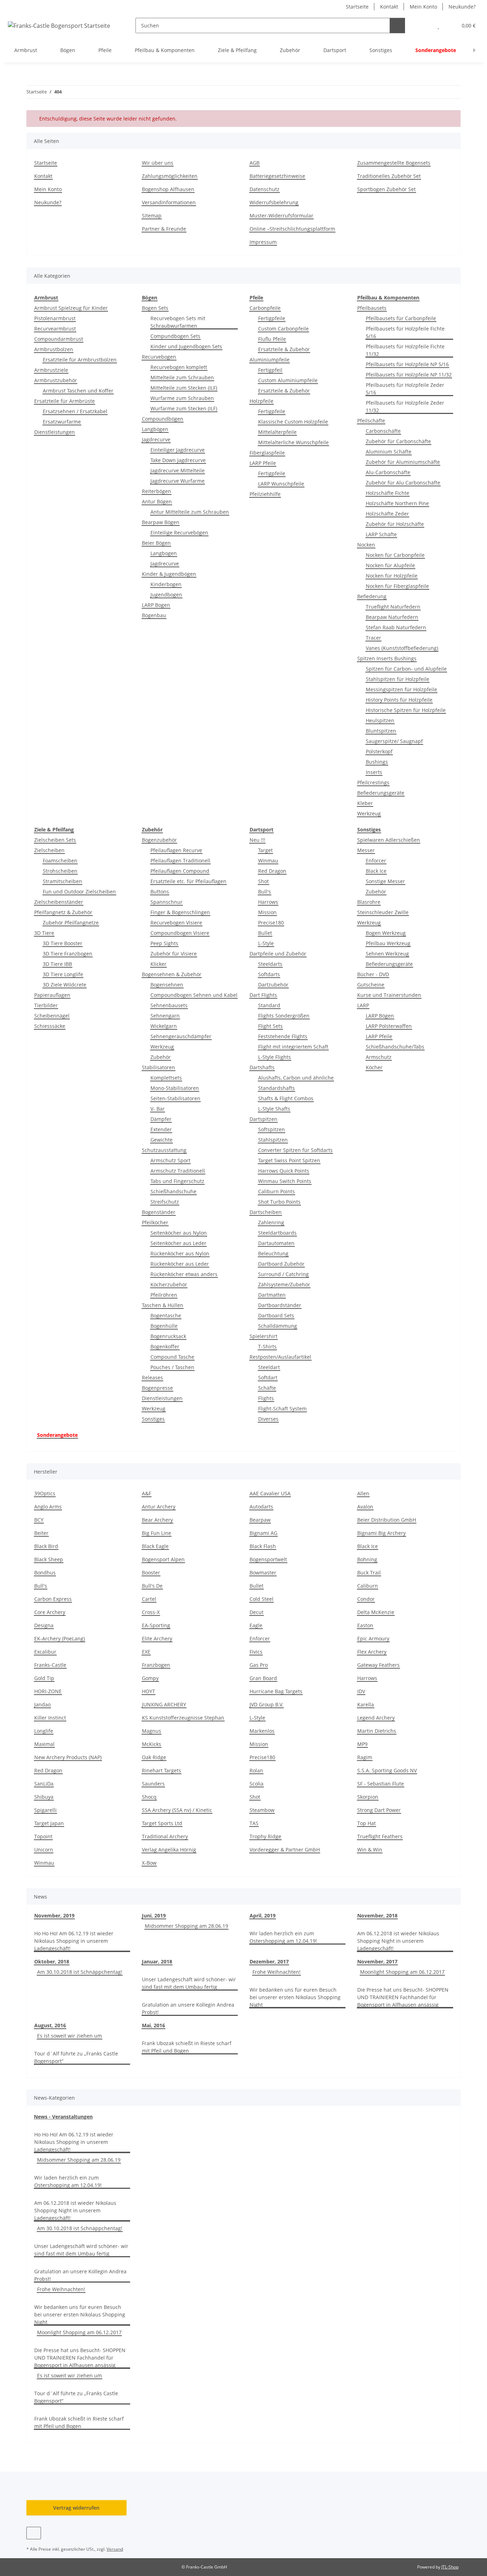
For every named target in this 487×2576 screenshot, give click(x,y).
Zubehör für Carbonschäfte (398, 441)
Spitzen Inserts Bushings (387, 658)
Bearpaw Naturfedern (392, 617)
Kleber (365, 803)
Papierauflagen (52, 995)
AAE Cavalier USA (270, 1493)
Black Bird (46, 1546)
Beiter (41, 1533)
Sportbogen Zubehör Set (386, 189)
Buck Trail (369, 1573)
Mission (267, 912)
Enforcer (376, 861)
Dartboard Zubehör (281, 1264)
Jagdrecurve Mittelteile (178, 470)
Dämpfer (161, 1119)
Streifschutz (165, 1202)
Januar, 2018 (157, 1962)
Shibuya (44, 1797)
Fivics (256, 1652)
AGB (255, 163)
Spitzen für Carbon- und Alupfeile (406, 669)
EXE (146, 1652)
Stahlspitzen (273, 1140)
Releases (152, 1377)
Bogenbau (154, 615)
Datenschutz (265, 189)
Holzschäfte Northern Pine (397, 503)
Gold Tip (44, 1678)
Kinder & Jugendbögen (169, 574)
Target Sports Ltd (162, 1823)
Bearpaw (260, 1520)
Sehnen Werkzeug (387, 954)
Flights (266, 1398)
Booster (151, 1573)
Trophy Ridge (265, 1836)
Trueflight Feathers (380, 1836)
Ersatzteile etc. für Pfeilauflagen (188, 881)
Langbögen (155, 429)
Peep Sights (164, 943)
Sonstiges (153, 1419)
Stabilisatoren (158, 1067)
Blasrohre (369, 902)
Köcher (374, 1067)
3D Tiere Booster (63, 943)
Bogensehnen (167, 985)
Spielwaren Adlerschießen (389, 840)
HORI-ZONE (48, 1691)
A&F (147, 1493)
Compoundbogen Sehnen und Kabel (194, 995)
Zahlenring (271, 1222)
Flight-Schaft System (282, 1409)
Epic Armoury (373, 1638)
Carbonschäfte (383, 431)
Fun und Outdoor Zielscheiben (79, 892)
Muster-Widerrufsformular (281, 216)
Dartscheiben (266, 1212)
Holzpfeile (262, 401)
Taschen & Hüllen (163, 1305)
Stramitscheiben (62, 881)
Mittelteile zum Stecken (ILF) (184, 388)
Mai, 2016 (153, 2025)
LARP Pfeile (263, 463)
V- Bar (158, 1109)
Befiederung (372, 596)
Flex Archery (372, 1652)
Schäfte (267, 1388)
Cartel (149, 1599)
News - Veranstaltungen (63, 2117)
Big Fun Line (157, 1533)
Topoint (43, 1836)
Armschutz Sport (170, 1160)
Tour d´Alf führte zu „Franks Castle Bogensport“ (76, 2057)
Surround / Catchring (283, 1274)
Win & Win (370, 1850)
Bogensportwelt (268, 1559)
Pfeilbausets (372, 308)
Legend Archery (376, 1718)
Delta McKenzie (376, 1612)
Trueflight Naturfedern (393, 607)
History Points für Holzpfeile (399, 700)
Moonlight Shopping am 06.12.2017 (402, 1972)
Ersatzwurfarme (62, 422)
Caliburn (368, 1586)
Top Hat (366, 1823)
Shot (263, 881)
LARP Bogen (156, 605)
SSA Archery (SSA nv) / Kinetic (177, 1810)
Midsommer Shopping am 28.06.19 (186, 1926)
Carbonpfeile (265, 308)
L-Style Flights (275, 1057)
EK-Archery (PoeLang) (60, 1638)
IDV (361, 1691)
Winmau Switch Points (285, 1181)
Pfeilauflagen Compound (180, 871)
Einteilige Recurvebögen (179, 532)
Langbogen (164, 553)
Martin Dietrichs (377, 1731)
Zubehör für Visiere (174, 954)
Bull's (265, 892)
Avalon (365, 1507)
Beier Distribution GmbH (387, 1520)
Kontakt (389, 7)
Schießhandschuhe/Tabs (395, 1047)
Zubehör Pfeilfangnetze (71, 923)
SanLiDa (44, 1784)
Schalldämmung (278, 1326)
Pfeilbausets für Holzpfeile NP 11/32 (409, 375)
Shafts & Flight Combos (286, 1098)
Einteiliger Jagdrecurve (178, 450)
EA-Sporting (156, 1625)
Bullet (265, 933)
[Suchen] (397, 25)
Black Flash (263, 1546)
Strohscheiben (60, 871)
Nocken (366, 545)
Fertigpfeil (270, 370)
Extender (161, 1129)
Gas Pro (259, 1665)
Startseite (357, 7)
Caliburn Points (276, 1191)
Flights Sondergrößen (284, 1016)
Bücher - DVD (373, 974)
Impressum (263, 242)
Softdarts (269, 974)
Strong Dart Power (379, 1810)
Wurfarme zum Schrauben (182, 398)
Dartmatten (272, 1295)
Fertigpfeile (272, 318)
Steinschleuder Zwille (383, 912)
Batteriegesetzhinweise (277, 176)
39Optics (45, 1493)
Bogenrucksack (168, 1336)
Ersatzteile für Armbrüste (65, 401)
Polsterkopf (379, 751)
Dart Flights (263, 995)
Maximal (44, 1744)
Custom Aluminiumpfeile (288, 380)
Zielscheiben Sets (55, 840)
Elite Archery (157, 1638)
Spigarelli (45, 1810)
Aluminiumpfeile (270, 360)
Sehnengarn (165, 1016)
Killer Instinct (50, 1718)
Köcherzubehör (169, 1284)
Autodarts (261, 1507)
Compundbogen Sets (175, 336)
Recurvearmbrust (55, 329)
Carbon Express (53, 1599)
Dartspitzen (263, 1119)
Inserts (374, 772)
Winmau (268, 861)
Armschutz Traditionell (178, 1171)
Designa (44, 1625)
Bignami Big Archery (381, 1533)
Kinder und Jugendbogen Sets (186, 346)
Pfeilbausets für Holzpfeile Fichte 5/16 (405, 332)
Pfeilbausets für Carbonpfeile (401, 318)
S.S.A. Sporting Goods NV (387, 1770)
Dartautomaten (276, 1243)
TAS (254, 1823)
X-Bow (149, 1863)
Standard (269, 1005)
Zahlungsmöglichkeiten (170, 176)
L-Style (266, 943)
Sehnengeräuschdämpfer (181, 1036)
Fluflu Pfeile (272, 339)
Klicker (158, 964)
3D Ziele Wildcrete (65, 985)
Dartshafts (262, 1067)
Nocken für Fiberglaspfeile (397, 586)
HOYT (148, 1691)
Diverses (268, 1419)
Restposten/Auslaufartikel (280, 1357)
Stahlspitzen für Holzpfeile (398, 679)
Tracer (373, 638)
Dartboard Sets (276, 1315)
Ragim (365, 1757)
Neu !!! (257, 840)
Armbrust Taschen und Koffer (78, 391)
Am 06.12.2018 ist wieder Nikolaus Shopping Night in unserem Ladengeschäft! (398, 1941)
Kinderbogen (166, 584)
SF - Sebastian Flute (381, 1784)
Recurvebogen (159, 357)
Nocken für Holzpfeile (392, 576)
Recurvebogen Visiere (176, 923)
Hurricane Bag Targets (276, 1691)
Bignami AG (263, 1533)
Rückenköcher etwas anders (184, 1274)
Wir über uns (158, 163)
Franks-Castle (50, 1665)
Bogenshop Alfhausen (168, 189)
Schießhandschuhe (173, 1191)
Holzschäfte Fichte (388, 493)
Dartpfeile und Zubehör (278, 954)
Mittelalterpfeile (277, 432)
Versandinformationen (169, 202)
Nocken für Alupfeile (390, 565)
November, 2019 (54, 1916)
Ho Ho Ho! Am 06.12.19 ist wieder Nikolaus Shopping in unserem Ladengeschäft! (74, 1941)
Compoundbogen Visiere (180, 933)
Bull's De (152, 1586)
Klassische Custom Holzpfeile (293, 422)
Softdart (268, 1377)
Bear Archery (157, 1520)
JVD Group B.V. (266, 1704)
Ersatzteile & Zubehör (284, 349)
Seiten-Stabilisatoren (175, 1098)
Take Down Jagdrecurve (178, 460)
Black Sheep (49, 1559)
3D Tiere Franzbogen (68, 954)
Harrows (268, 902)
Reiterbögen (157, 491)
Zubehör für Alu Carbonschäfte (403, 483)
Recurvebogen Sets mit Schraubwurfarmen (178, 322)
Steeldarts (270, 964)
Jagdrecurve (156, 439)
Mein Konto (423, 7)
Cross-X (151, 1612)
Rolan (256, 1770)
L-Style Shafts (274, 1109)
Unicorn (44, 1850)
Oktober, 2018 (52, 1962)
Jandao (42, 1704)
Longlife (44, 1731)
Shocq (149, 1797)
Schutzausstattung (164, 1150)
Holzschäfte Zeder (387, 514)
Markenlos (262, 1731)
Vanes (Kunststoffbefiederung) (402, 648)
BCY (39, 1520)
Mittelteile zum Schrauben (182, 377)
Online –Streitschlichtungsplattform (292, 229)
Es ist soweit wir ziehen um (70, 2036)
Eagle (256, 1625)
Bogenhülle (164, 1326)
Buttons (160, 892)
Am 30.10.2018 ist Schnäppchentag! (80, 1972)
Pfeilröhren (164, 1295)
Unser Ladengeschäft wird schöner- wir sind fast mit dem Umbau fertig (189, 1983)
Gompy (150, 1678)
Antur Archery (159, 1507)
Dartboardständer (280, 1305)
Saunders (153, 1784)
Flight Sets (270, 1026)
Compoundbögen (163, 419)
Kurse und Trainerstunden (389, 995)
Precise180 (271, 923)
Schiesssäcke (50, 1026)
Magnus (152, 1731)
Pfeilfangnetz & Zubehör (63, 912)
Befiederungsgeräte (381, 793)
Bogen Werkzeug (386, 933)
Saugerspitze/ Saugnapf (394, 741)
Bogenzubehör (159, 840)
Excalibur (45, 1652)
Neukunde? (462, 7)
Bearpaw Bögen (161, 522)
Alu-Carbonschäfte (388, 472)
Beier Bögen (156, 543)
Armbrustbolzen (54, 349)
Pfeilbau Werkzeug (388, 943)
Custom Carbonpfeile (283, 329)
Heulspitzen (380, 720)
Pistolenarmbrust (55, 318)
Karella (366, 1704)
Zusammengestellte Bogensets (394, 163)
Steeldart (269, 1367)
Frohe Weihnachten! (276, 1972)
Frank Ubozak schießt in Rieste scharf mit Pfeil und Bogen (187, 2047)
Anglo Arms (48, 1507)
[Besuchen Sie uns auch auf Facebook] (34, 2533)
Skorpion (368, 1797)
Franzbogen (156, 1665)
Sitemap (152, 216)
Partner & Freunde (164, 229)
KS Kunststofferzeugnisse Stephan (183, 1718)
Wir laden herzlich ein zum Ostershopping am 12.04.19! (283, 1937)
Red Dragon (272, 871)
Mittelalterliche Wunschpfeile (293, 442)
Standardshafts (276, 1088)
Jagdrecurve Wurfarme (178, 481)
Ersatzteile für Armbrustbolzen (80, 360)
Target (265, 850)
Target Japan (49, 1823)
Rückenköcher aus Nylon (180, 1253)
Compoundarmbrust (59, 339)
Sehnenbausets (169, 1005)
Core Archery (50, 1612)
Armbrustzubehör (56, 380)
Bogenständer (159, 1212)
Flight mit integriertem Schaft (293, 1047)
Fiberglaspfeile (267, 453)
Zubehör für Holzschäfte (395, 524)
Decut (257, 1612)
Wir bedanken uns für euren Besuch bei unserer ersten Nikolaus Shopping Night (295, 1997)
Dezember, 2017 (269, 1962)
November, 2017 (377, 1962)
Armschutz (379, 1057)
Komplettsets (166, 1078)
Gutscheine (371, 985)
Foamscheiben (60, 861)
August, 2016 (50, 2025)
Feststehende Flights (283, 1036)
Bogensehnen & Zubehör (172, 974)
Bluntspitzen (381, 731)
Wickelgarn (164, 1026)
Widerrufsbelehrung (274, 202)
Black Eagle (155, 1546)
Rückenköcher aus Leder (180, 1264)
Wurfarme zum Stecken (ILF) (184, 408)
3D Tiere (44, 933)
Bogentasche (166, 1315)
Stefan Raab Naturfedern (396, 627)
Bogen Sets (155, 308)
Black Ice (376, 871)
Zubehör (161, 1057)
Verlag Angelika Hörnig (169, 1850)
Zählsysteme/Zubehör (284, 1284)
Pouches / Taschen (172, 1367)
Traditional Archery (165, 1836)
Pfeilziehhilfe (265, 494)
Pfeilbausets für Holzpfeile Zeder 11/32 (405, 406)
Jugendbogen (166, 595)
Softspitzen (271, 1129)
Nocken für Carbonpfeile (395, 555)
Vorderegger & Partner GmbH (285, 1850)
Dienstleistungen (55, 432)
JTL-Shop (450, 2567)
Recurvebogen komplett (179, 367)
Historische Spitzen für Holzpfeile (406, 710)
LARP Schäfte (381, 534)
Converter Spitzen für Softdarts (295, 1150)
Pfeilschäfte (371, 421)
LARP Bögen (380, 1016)
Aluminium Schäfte (389, 452)
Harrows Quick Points (284, 1171)
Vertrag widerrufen (76, 2508)
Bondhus (45, 1573)
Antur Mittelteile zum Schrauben (190, 512)
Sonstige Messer (385, 881)
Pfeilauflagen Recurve (176, 850)
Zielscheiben (49, 850)
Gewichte (162, 1140)
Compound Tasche (172, 1357)
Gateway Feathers (378, 1665)
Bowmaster (263, 1573)
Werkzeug (369, 813)
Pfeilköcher (155, 1222)
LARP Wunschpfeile (281, 484)
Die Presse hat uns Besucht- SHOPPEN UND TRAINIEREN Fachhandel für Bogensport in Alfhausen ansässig (403, 1997)
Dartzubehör (273, 985)
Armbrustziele (51, 370)
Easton (365, 1625)
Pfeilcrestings (373, 782)
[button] (424, 25)
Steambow (262, 1810)
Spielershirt (263, 1336)
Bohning (367, 1559)
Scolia (257, 1784)
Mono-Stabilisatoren (175, 1088)
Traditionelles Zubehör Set (389, 176)
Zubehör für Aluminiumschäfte (403, 462)
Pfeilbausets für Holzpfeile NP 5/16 (407, 364)
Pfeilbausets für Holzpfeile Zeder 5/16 (405, 389)
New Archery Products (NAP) (68, 1757)
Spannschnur (166, 902)
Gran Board (263, 1678)
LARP (363, 1005)
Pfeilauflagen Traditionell (180, 861)
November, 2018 (377, 1916)
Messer (366, 850)
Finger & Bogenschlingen (180, 912)
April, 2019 (263, 1916)
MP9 (362, 1744)
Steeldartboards (277, 1233)
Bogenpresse (157, 1388)
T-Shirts (267, 1346)
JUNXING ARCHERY (164, 1704)
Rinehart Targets (162, 1770)
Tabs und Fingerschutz (177, 1181)
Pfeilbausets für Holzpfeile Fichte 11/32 (405, 350)
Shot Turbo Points (279, 1202)
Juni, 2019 (154, 1916)
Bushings (377, 762)
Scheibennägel (52, 1016)
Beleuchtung (273, 1253)
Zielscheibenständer (59, 902)
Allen (363, 1493)
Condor (366, 1599)
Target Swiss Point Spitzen (289, 1160)
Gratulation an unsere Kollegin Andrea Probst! (188, 2008)
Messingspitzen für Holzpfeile (401, 689)
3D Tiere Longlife (63, 974)
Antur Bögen (157, 501)
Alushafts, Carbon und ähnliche (296, 1078)
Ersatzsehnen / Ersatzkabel (75, 411)
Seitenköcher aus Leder (178, 1243)
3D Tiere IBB (57, 964)
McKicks (152, 1744)
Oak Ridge (154, 1757)
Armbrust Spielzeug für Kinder (71, 308)
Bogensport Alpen (163, 1559)
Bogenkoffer (165, 1346)
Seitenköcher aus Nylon (179, 1233)
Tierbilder (46, 1005)
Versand (115, 2549)
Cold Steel (262, 1599)
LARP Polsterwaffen (389, 1026)
